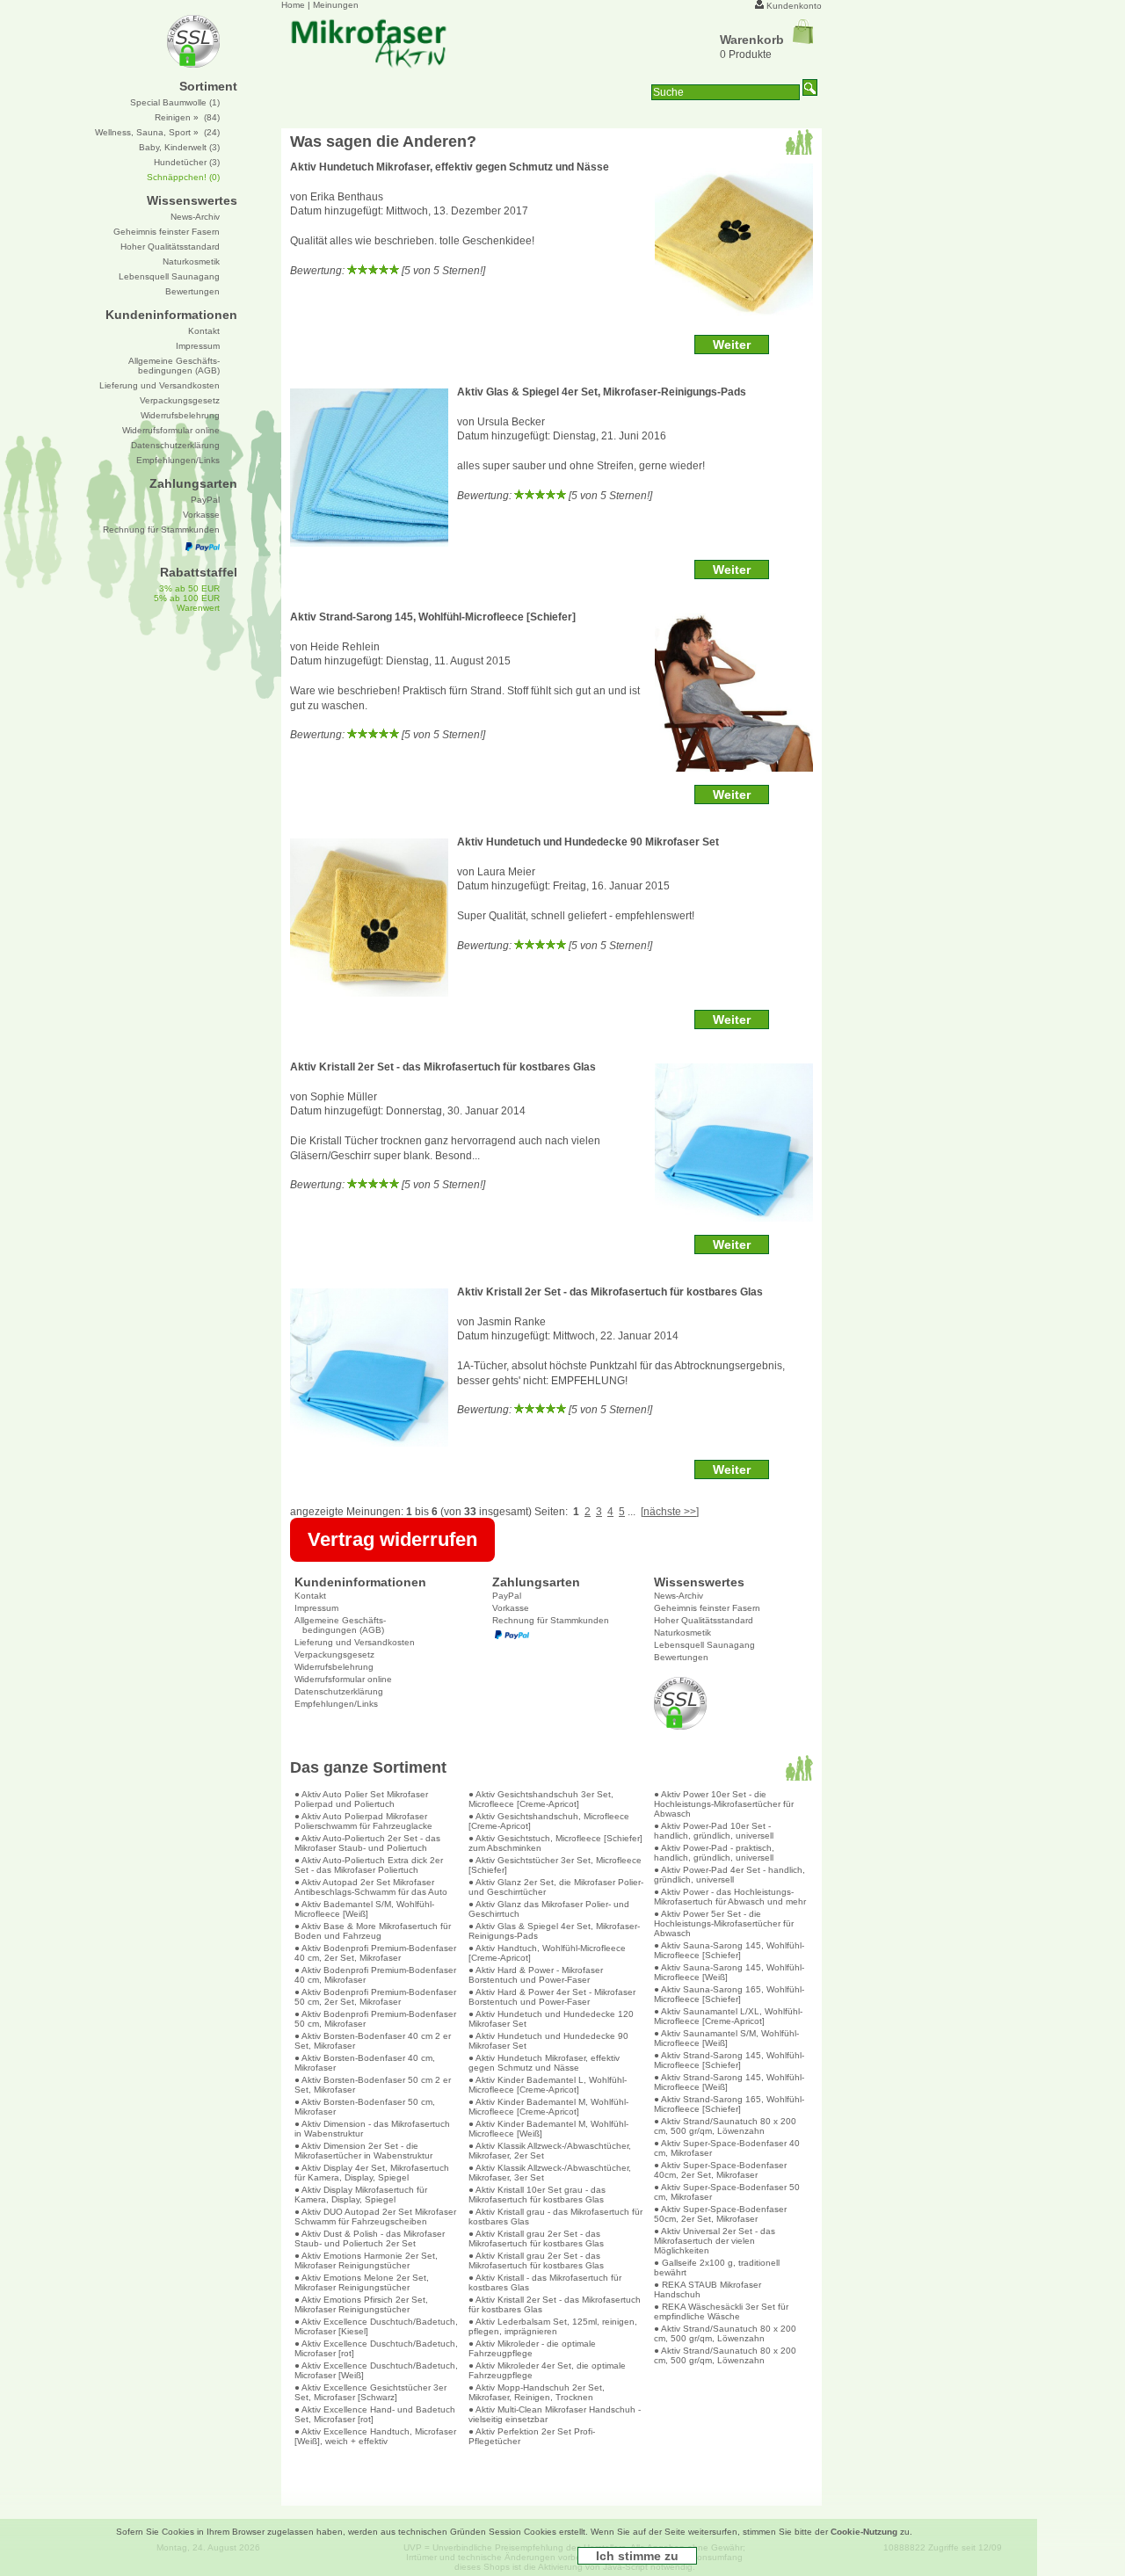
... (631, 1512)
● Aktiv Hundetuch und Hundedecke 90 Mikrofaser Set (548, 2041)
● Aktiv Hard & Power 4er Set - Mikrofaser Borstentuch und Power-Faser (552, 1997)
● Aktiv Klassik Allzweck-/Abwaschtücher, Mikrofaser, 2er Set (550, 2151)
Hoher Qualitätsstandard (704, 1620)
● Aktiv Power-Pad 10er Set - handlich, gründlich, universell (714, 1831)
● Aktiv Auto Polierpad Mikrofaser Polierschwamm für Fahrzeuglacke (363, 1821)
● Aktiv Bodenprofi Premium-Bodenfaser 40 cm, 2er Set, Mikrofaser (375, 1953)
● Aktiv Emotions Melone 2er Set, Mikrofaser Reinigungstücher (362, 2282)
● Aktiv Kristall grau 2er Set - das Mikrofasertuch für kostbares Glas (536, 2239)
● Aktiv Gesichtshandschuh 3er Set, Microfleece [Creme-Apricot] (541, 1799)
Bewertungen (681, 1657)
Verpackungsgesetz (334, 1654)
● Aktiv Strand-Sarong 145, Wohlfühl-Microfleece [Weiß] (729, 2082)
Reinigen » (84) (187, 117)
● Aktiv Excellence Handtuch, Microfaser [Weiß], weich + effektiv (375, 2436)
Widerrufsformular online (343, 1679)
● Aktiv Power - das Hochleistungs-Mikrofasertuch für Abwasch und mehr (730, 1897)
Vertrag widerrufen (392, 1539)
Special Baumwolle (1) (175, 102)
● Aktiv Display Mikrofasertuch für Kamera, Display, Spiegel (361, 2195)
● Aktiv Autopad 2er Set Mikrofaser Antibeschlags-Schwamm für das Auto (371, 1887)
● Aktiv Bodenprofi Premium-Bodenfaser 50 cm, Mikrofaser (375, 2019)
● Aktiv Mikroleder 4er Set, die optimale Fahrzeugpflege (547, 2370)
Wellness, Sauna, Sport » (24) (157, 132)
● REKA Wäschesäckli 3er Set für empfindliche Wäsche (721, 2311)
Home (293, 5)
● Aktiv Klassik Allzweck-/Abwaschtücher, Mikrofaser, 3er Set (550, 2173)
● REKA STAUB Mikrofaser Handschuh (708, 2289)
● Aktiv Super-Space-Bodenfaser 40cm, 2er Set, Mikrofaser (720, 2170)
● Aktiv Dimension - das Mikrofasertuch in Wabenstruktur (372, 2129)
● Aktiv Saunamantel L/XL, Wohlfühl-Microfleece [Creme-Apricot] (728, 2016)
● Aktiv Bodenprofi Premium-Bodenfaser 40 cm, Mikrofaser (375, 1975)
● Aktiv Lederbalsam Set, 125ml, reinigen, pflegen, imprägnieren (553, 2326)
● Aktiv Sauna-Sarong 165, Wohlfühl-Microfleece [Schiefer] (729, 1994)
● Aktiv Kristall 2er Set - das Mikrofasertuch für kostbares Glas (555, 2304)
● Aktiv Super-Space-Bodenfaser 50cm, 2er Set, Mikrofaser (720, 2214)
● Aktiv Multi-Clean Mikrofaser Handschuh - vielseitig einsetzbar (555, 2414)
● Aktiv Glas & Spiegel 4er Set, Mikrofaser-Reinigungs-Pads (554, 1931)
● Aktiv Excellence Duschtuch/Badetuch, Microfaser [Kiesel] (376, 2326)
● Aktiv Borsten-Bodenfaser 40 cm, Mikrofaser (365, 2063)
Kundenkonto (794, 6)
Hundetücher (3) (187, 162)
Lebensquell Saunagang (704, 1645)
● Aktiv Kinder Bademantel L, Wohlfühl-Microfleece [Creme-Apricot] (548, 2085)
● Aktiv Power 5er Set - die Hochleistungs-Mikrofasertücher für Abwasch (724, 1923)
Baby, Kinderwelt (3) (179, 147)
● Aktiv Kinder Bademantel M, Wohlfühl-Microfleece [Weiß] (548, 2129)
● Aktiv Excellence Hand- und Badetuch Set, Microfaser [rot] (375, 2414)
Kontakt (310, 1596)
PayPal (507, 1596)
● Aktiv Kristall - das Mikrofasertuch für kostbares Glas (545, 2282)
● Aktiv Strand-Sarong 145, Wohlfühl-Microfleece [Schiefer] (729, 2060)
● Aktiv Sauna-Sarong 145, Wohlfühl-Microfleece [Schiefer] (729, 1950)
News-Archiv (679, 1596)
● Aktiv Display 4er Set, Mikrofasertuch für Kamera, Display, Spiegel (372, 2173)
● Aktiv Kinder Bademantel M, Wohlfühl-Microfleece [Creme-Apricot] (548, 2107)
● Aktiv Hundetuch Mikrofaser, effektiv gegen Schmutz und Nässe (544, 2063)
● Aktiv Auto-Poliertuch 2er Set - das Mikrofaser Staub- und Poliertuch (367, 1843)
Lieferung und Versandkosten (355, 1642)
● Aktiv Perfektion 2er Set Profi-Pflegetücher (532, 2436)
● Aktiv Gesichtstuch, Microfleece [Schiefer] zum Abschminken (555, 1843)
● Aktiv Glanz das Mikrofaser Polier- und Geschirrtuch (549, 1909)
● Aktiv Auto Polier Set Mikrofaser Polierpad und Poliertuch (361, 1799)
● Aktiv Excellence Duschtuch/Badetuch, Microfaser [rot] (376, 2348)
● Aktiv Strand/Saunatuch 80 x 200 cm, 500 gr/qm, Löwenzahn (725, 2126)
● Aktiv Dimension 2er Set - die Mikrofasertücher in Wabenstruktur (363, 2151)
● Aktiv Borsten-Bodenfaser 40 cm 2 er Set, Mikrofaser (373, 2041)
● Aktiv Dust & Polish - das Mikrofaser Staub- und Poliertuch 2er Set (370, 2239)
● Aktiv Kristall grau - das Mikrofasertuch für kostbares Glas (555, 2217)
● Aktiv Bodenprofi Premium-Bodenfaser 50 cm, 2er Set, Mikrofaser (375, 1997)
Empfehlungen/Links (336, 1704)
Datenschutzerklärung (339, 1691)
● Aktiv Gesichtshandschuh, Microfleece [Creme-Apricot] (549, 1821)
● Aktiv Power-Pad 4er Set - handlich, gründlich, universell (729, 1875)
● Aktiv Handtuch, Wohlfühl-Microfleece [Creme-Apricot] (547, 1953)
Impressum (316, 1608)
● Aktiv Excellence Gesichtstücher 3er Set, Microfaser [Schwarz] (370, 2392)
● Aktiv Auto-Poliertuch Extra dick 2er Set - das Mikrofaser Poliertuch (369, 1865)
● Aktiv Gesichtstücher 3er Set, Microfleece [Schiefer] (555, 1865)
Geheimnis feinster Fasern (707, 1608)
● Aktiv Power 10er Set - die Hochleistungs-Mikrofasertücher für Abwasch (724, 1804)
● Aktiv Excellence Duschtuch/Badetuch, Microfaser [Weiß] (376, 2370)
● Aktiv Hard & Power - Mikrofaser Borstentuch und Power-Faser (536, 1975)
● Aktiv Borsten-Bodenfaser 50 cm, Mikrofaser (365, 2107)
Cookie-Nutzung (864, 2532)
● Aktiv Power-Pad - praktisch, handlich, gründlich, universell (714, 1853)
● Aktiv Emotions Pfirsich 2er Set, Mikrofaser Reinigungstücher (361, 2304)
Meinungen (336, 5)
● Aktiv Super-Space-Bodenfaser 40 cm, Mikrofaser (727, 2148)
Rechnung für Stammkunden (551, 1620)
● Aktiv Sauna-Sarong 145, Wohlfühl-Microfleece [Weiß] (729, 1972)
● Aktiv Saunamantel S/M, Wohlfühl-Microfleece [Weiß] (726, 2038)
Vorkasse (511, 1608)
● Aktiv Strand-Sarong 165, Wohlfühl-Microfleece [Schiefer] (729, 2104)
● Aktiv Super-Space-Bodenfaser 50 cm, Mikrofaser (727, 2192)
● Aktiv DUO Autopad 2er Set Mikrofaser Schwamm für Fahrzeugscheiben (375, 2217)
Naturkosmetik (682, 1633)
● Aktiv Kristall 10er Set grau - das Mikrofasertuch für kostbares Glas (537, 2195)
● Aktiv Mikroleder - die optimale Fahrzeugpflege (532, 2348)
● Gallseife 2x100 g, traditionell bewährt (717, 2268)
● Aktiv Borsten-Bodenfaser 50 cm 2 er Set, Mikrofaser (373, 2085)
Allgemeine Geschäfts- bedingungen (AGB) (340, 1625)
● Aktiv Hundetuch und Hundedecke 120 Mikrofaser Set (551, 2019)
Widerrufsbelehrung (334, 1667)
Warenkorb (752, 40)
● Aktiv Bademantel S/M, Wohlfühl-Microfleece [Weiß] (364, 1909)
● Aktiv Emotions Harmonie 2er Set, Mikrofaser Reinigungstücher (366, 2260)
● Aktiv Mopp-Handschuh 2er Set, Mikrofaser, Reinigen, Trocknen (537, 2392)
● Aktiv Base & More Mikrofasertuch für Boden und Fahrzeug (373, 1931)
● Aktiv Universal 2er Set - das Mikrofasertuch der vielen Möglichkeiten (715, 2241)
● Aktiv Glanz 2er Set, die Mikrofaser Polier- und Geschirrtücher (556, 1887)
